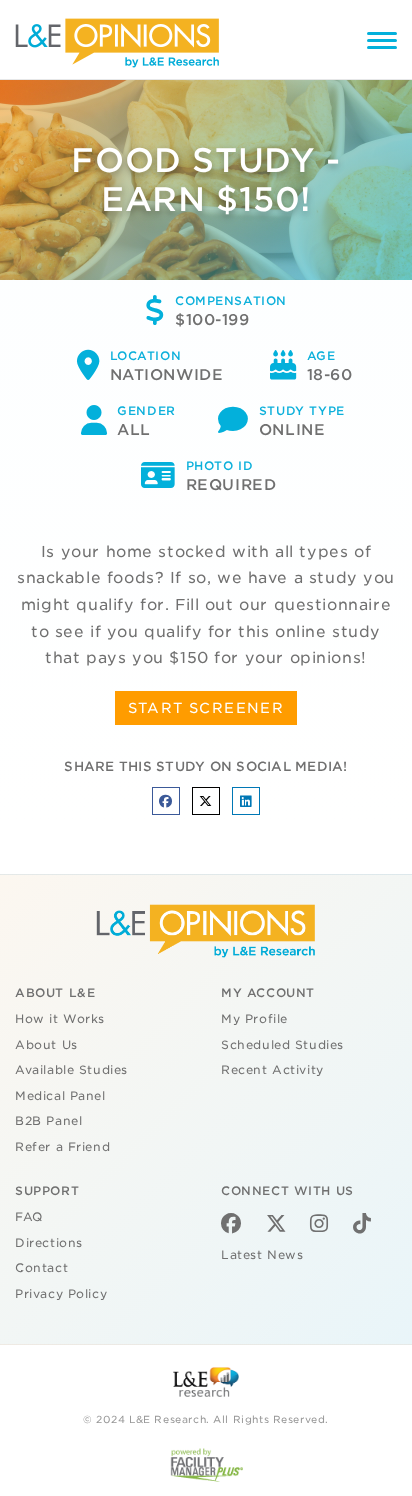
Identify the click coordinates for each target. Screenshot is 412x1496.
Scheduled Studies (282, 1045)
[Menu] (382, 43)
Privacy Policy (61, 1294)
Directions (49, 1243)
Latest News (262, 1255)
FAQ (29, 1217)
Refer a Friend (62, 1147)
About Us (46, 1045)
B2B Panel (48, 1121)
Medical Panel (60, 1096)
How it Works (60, 1019)
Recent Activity (272, 1070)
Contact (41, 1268)
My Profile (254, 1019)
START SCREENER (206, 708)
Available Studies (71, 1070)
